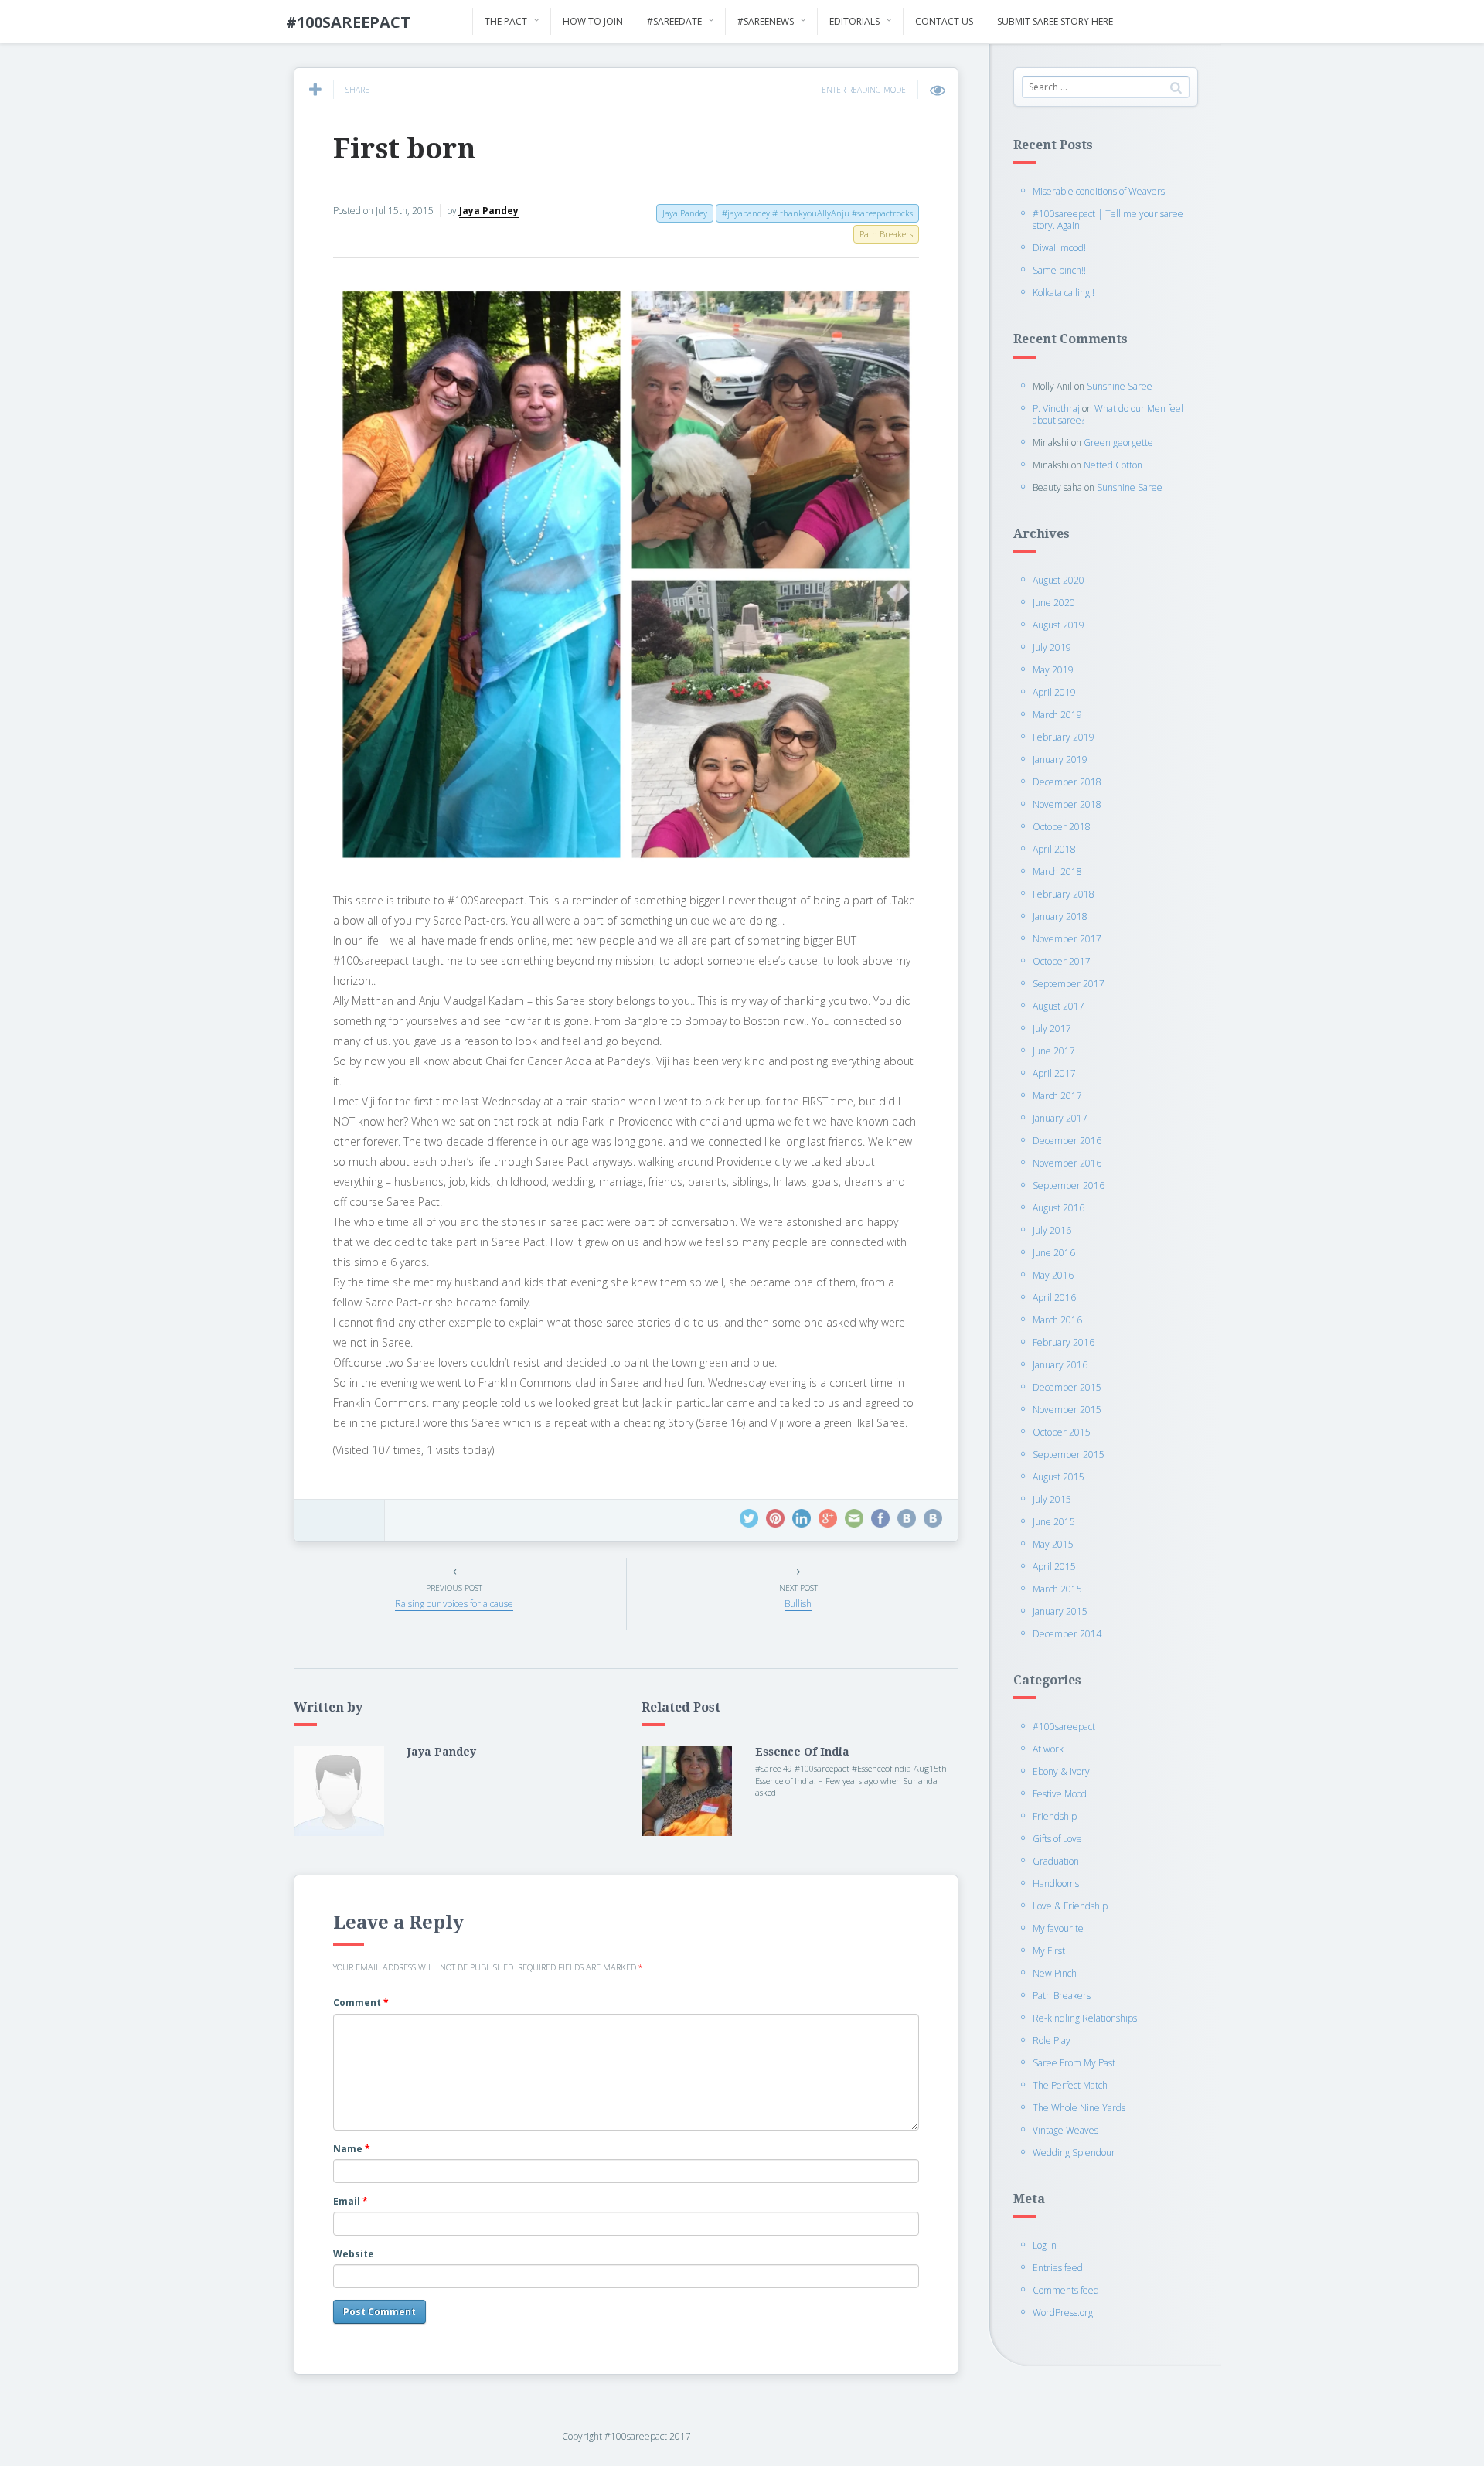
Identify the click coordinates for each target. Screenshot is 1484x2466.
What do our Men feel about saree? (1108, 414)
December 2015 (1067, 1387)
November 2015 (1067, 1410)
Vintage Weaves (1065, 2130)
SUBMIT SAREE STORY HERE (1055, 21)
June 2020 (1054, 603)
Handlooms (1056, 1884)
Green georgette (1118, 443)
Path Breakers (1062, 1996)
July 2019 (1052, 647)
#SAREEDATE (674, 21)
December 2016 (1067, 1141)
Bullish (798, 1604)
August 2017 (1059, 1006)
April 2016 (1054, 1298)
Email (351, 2201)
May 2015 (1053, 1544)
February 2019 (1064, 737)
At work (1048, 1749)
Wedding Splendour (1074, 2153)
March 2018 (1057, 872)
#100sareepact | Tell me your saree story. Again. (1108, 220)
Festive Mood (1060, 1794)
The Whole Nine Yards (1079, 2108)
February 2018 (1064, 894)
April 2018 (1054, 849)
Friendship (1055, 1816)
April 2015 (1054, 1567)
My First (1049, 1951)
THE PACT (506, 21)
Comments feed (1066, 2290)
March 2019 (1057, 715)
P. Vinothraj (1056, 409)
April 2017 (1054, 1073)
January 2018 (1060, 916)
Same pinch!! (1059, 270)
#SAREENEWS (766, 21)
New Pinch (1055, 1973)
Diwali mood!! (1060, 248)
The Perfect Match (1070, 2085)
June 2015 (1054, 1522)
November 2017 (1067, 939)
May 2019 (1053, 670)
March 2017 (1057, 1096)
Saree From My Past (1074, 2063)
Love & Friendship (1070, 1906)
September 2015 (1069, 1454)
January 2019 (1060, 760)
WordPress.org (1063, 2313)
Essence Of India (802, 1752)
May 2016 (1053, 1275)
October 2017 (1062, 961)
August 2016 (1059, 1208)
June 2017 (1054, 1051)
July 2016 (1052, 1230)
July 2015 (1052, 1499)
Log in (1045, 2245)
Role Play (1052, 2040)
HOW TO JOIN (593, 21)
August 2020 (1059, 580)
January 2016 (1060, 1365)
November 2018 (1067, 804)
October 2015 (1062, 1432)
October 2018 (1062, 827)
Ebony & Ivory (1061, 1771)
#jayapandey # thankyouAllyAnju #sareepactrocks (817, 213)
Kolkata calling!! (1064, 293)
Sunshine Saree (1120, 386)
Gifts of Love (1057, 1839)
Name (352, 2149)
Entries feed (1058, 2268)
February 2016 (1064, 1342)
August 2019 (1059, 625)
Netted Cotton (1113, 465)
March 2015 (1057, 1589)
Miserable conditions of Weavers (1099, 191)
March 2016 (1057, 1320)
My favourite (1058, 1928)
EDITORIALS (854, 21)
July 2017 (1052, 1029)
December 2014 (1067, 1634)
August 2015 (1059, 1477)
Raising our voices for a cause (454, 1604)
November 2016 (1067, 1163)
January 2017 (1060, 1118)
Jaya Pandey (489, 211)
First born (404, 149)
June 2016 (1054, 1253)
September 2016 (1069, 1185)
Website (354, 2254)
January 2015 (1060, 1611)
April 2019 (1054, 692)
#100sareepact (1064, 1727)
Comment (361, 2003)
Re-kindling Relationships (1085, 2018)
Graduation (1056, 1861)
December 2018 (1067, 782)
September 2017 (1069, 984)
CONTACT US (944, 21)
